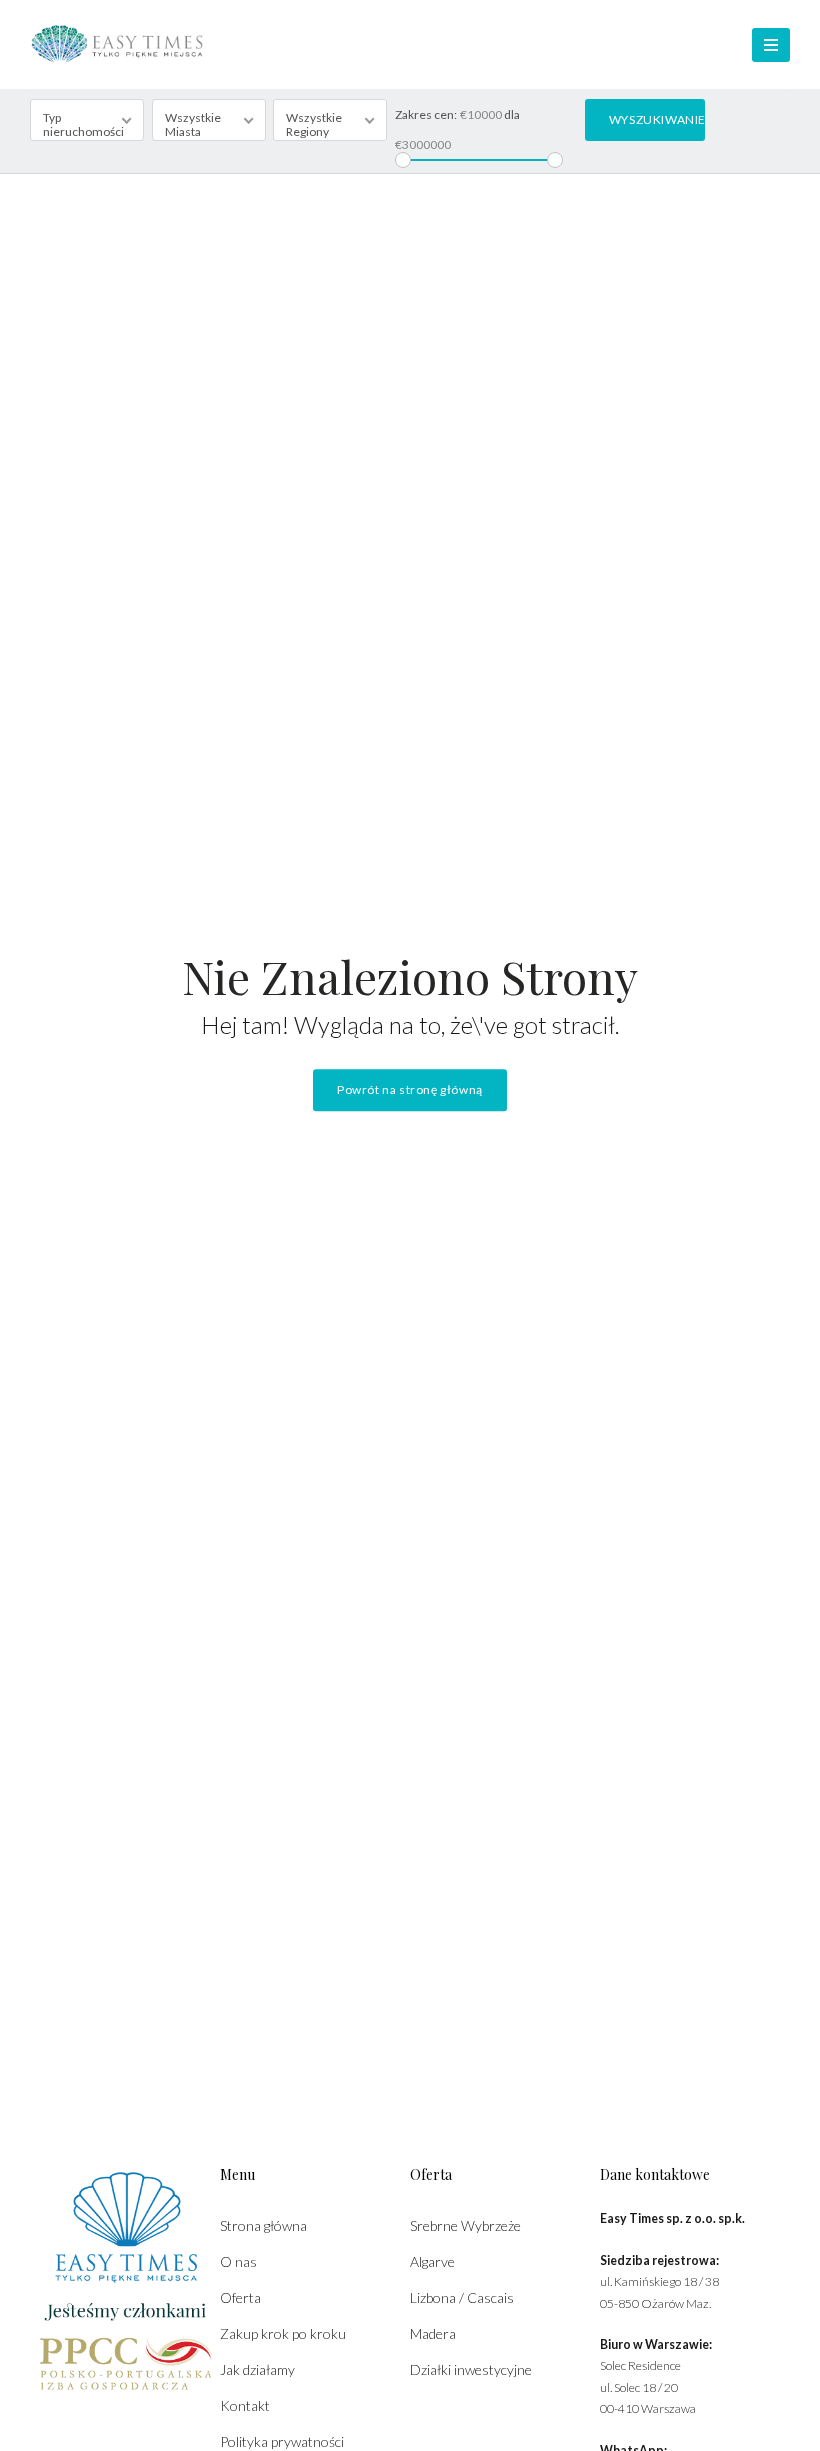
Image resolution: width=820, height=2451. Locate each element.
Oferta (240, 2297)
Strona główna (263, 2225)
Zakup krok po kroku (283, 2333)
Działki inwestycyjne (471, 2369)
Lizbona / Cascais (462, 2297)
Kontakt (245, 2405)
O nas (238, 2261)
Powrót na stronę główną (410, 1090)
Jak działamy (257, 2369)
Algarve (432, 2261)
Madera (433, 2333)
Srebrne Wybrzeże (465, 2225)
